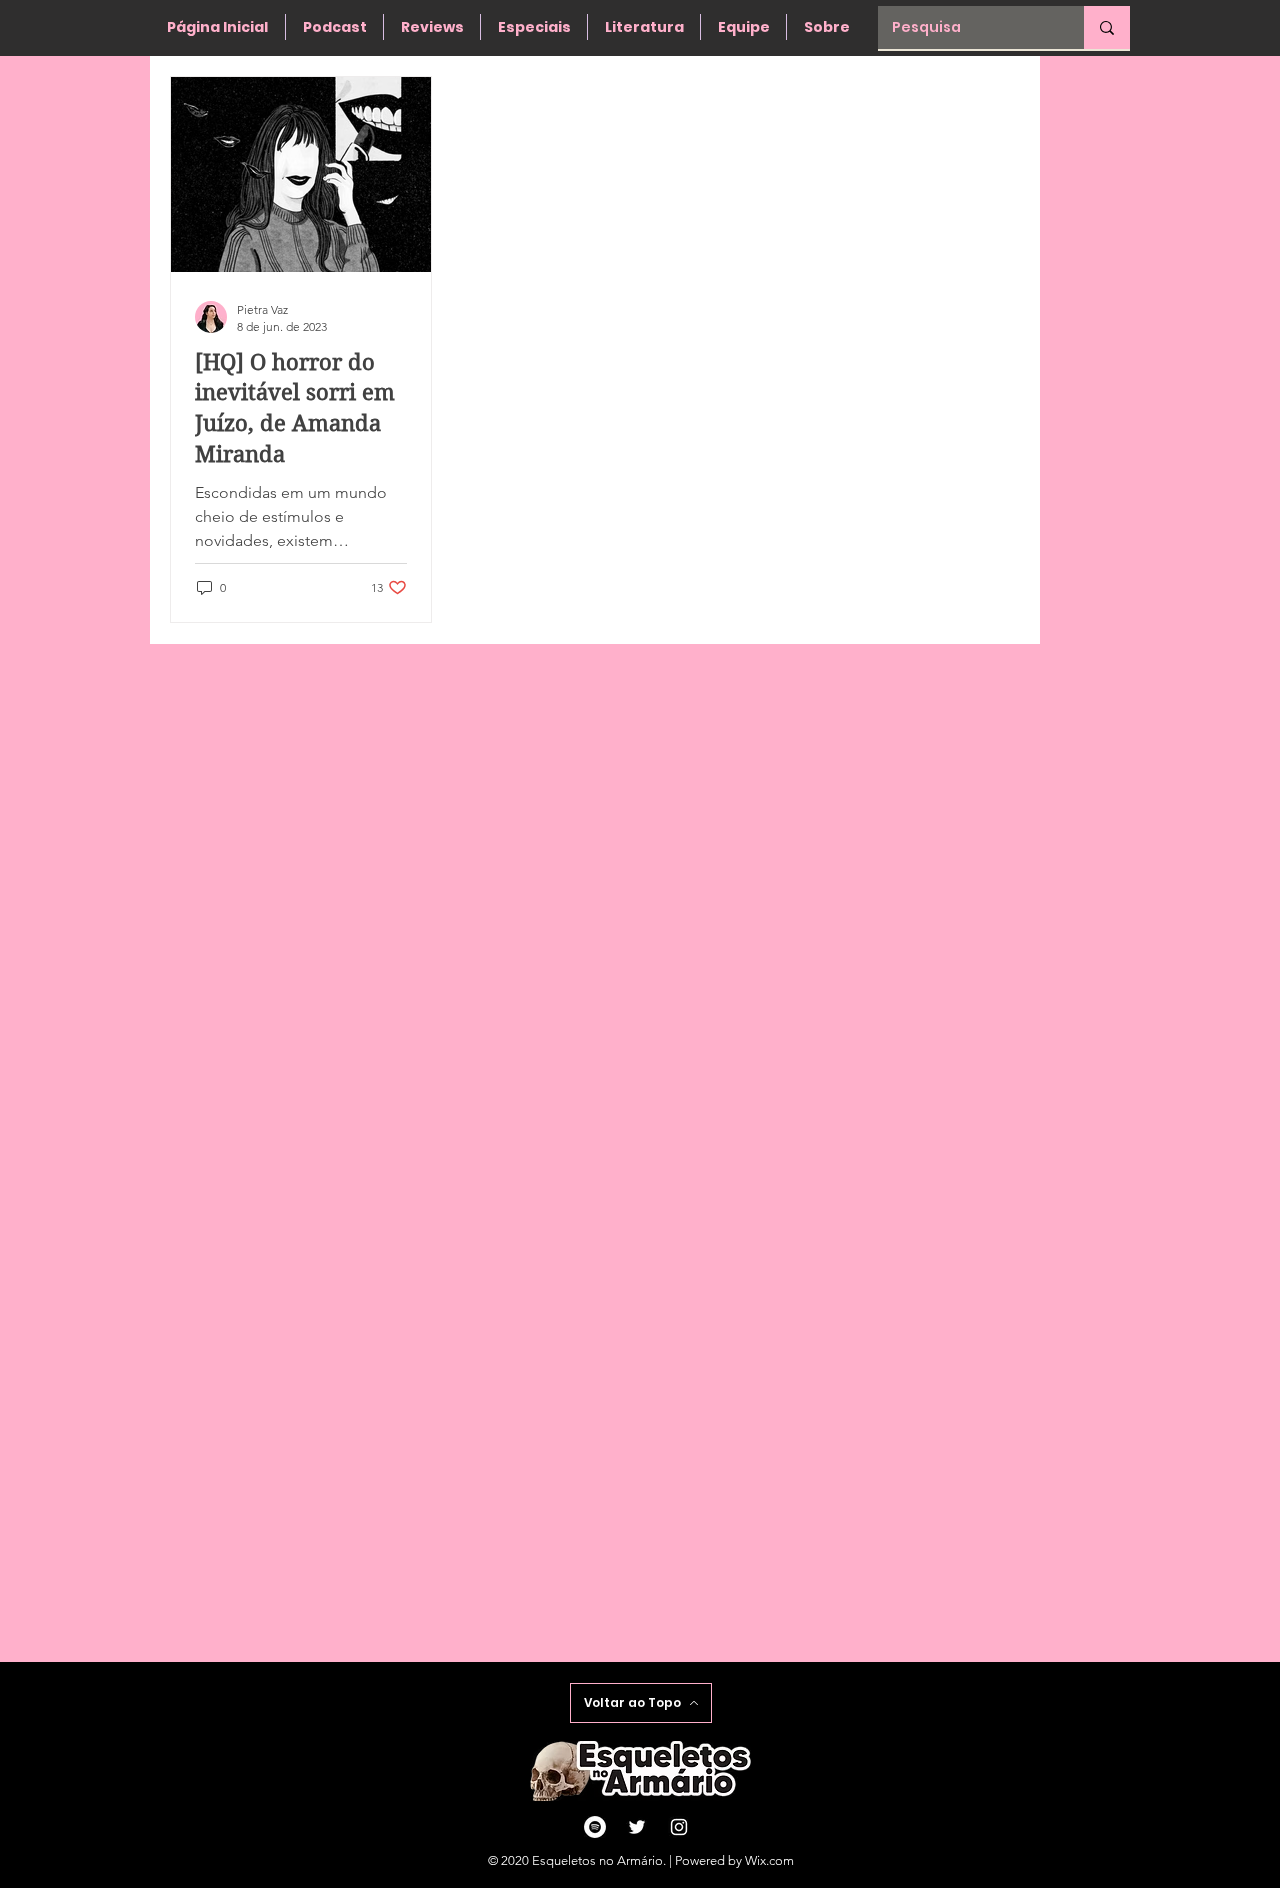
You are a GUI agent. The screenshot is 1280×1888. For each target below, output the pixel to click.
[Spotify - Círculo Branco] (595, 1827)
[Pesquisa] (1107, 27)
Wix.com (769, 1860)
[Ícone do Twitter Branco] (637, 1827)
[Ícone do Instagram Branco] (679, 1827)
